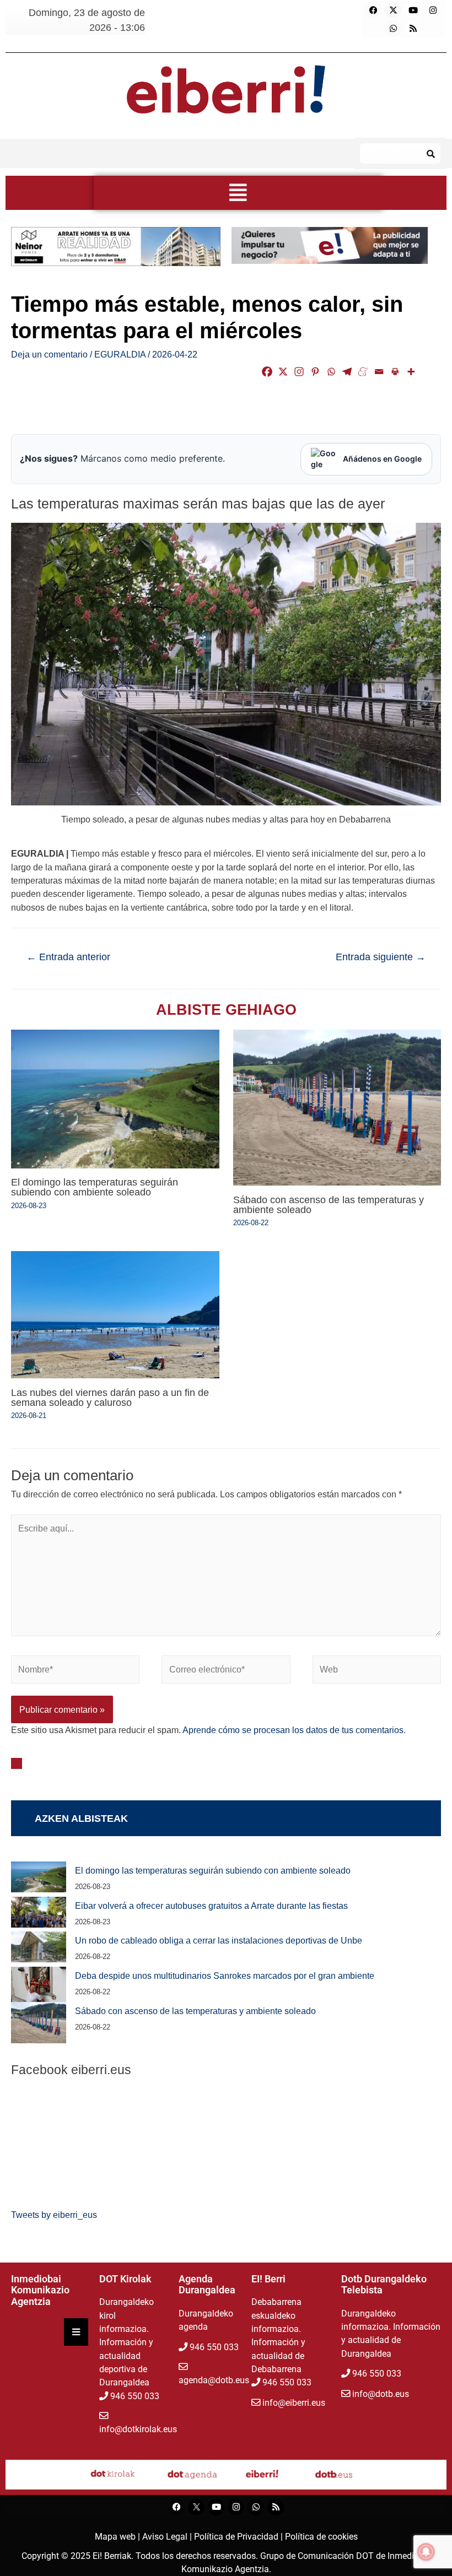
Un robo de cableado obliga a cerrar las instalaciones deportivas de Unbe (219, 1940)
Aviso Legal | (168, 2537)
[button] (238, 193)
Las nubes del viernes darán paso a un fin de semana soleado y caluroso (110, 1397)
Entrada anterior (68, 957)
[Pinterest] (315, 372)
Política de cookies (321, 2537)
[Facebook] (373, 10)
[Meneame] (363, 372)
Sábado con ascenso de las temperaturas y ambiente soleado (329, 1205)
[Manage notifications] (426, 2552)
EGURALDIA (120, 354)
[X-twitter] (393, 10)
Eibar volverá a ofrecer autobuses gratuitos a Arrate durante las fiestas (211, 1906)
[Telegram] (347, 372)
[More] (411, 372)
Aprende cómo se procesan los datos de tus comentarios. (294, 1730)
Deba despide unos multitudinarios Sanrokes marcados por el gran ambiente (225, 1976)
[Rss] (413, 28)
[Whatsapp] (393, 28)
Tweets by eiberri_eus (54, 2215)
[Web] (377, 1671)
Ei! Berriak (112, 2556)
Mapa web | (119, 2537)
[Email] (379, 372)
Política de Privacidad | (240, 2537)
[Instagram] (433, 10)
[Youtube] (413, 10)
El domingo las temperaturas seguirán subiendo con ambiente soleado (95, 1187)
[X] (283, 372)
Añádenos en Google (382, 459)
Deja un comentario (49, 354)
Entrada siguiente (381, 957)
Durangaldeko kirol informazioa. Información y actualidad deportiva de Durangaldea (127, 2342)
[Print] (395, 372)
